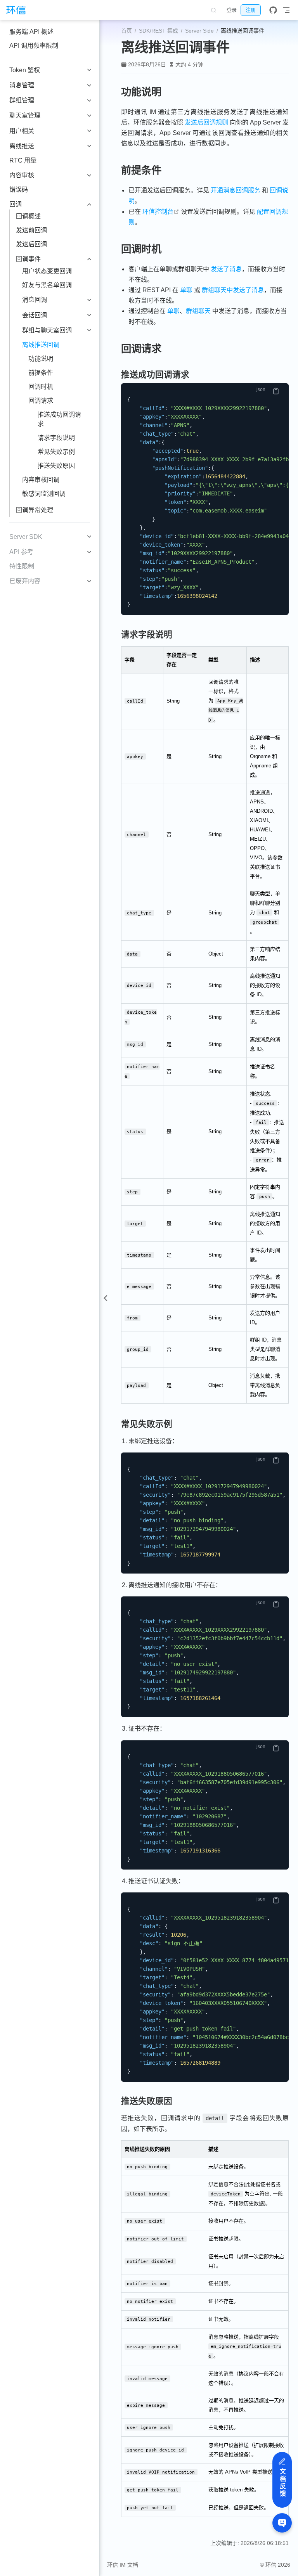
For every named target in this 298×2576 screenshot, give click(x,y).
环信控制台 (161, 212)
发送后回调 (31, 244)
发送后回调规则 (206, 122)
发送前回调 (31, 230)
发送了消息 (226, 269)
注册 (251, 10)
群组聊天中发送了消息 (233, 290)
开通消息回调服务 (236, 190)
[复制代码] (276, 391)
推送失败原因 (56, 466)
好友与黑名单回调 (47, 285)
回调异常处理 (35, 510)
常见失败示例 (56, 452)
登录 (232, 10)
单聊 (186, 290)
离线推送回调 (41, 345)
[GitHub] (273, 10)
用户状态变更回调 (47, 271)
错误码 (19, 190)
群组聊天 (198, 311)
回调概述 (28, 216)
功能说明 (41, 359)
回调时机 (41, 387)
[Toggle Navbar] (286, 10)
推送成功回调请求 (59, 419)
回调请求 (41, 401)
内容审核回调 (41, 480)
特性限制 (22, 566)
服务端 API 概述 (31, 32)
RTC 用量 (23, 160)
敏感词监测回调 (44, 494)
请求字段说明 (56, 438)
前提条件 (41, 373)
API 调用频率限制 (34, 46)
